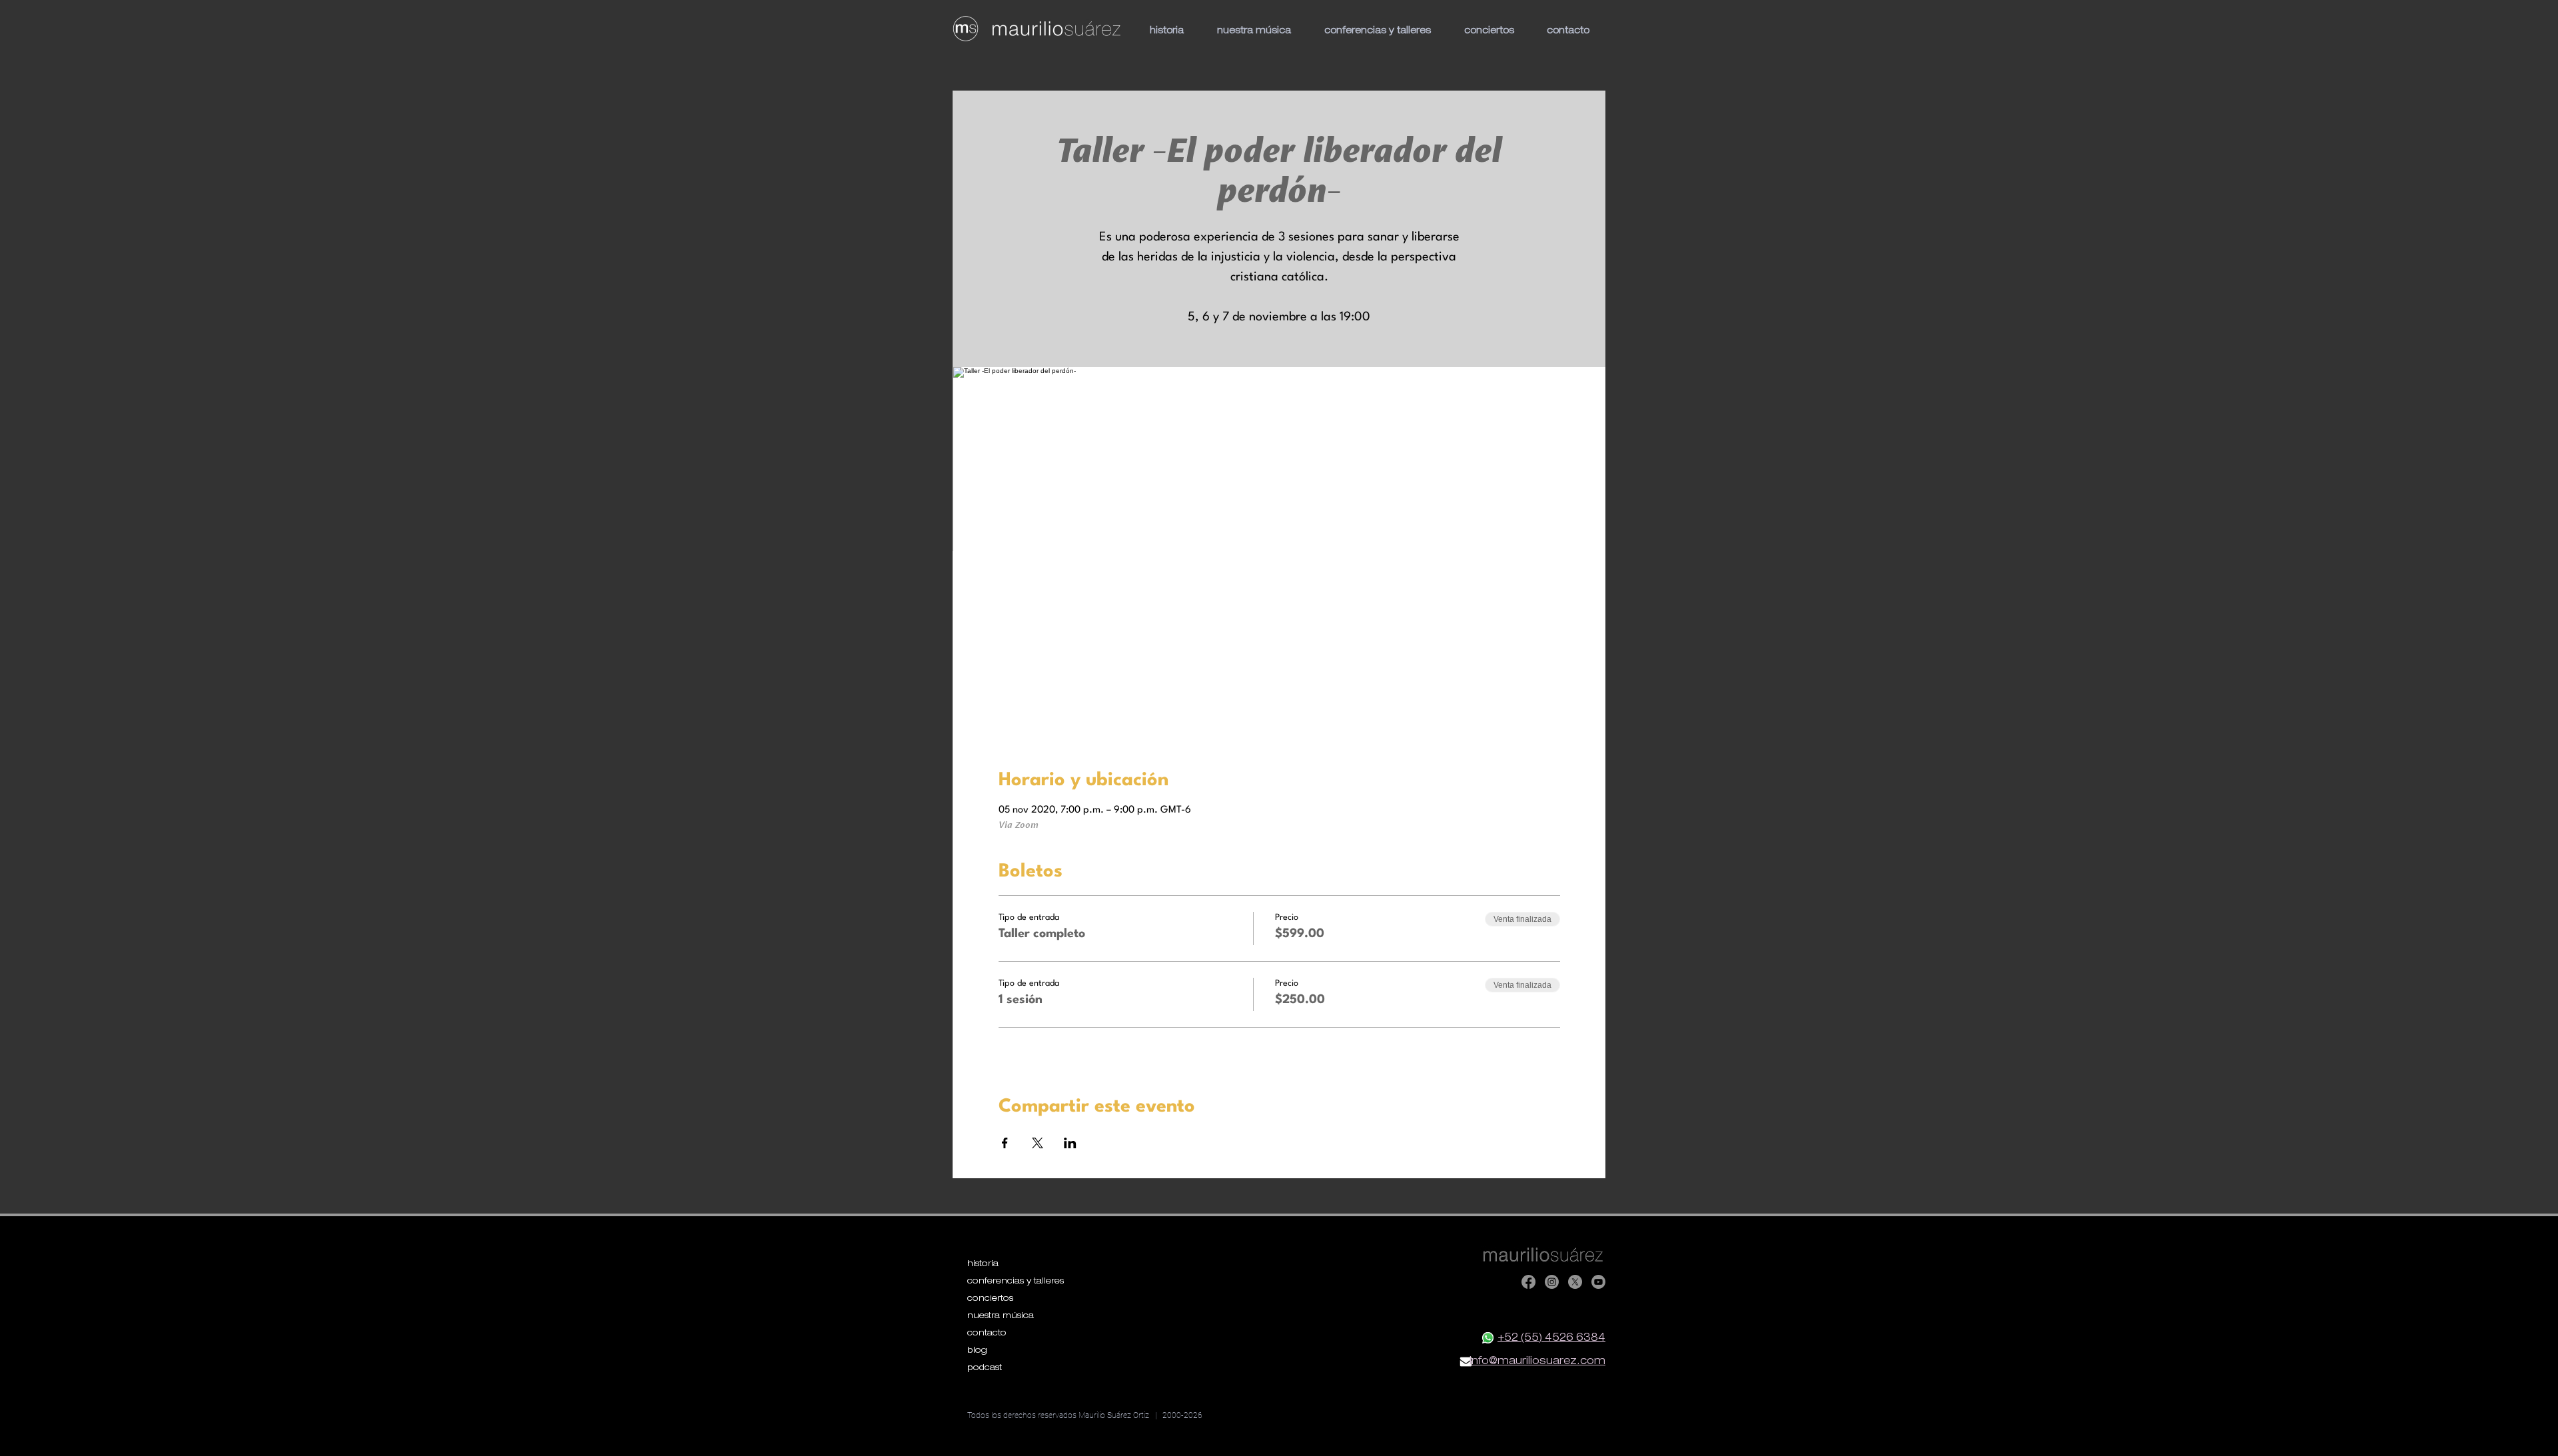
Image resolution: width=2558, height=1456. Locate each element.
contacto (987, 1334)
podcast (985, 1368)
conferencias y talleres (1014, 1282)
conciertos (990, 1299)
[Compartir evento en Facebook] (1005, 1143)
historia (983, 1265)
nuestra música (1001, 1316)
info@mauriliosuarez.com (1537, 1362)
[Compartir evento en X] (1038, 1143)
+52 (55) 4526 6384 (1551, 1339)
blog (977, 1351)
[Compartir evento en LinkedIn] (1070, 1143)
